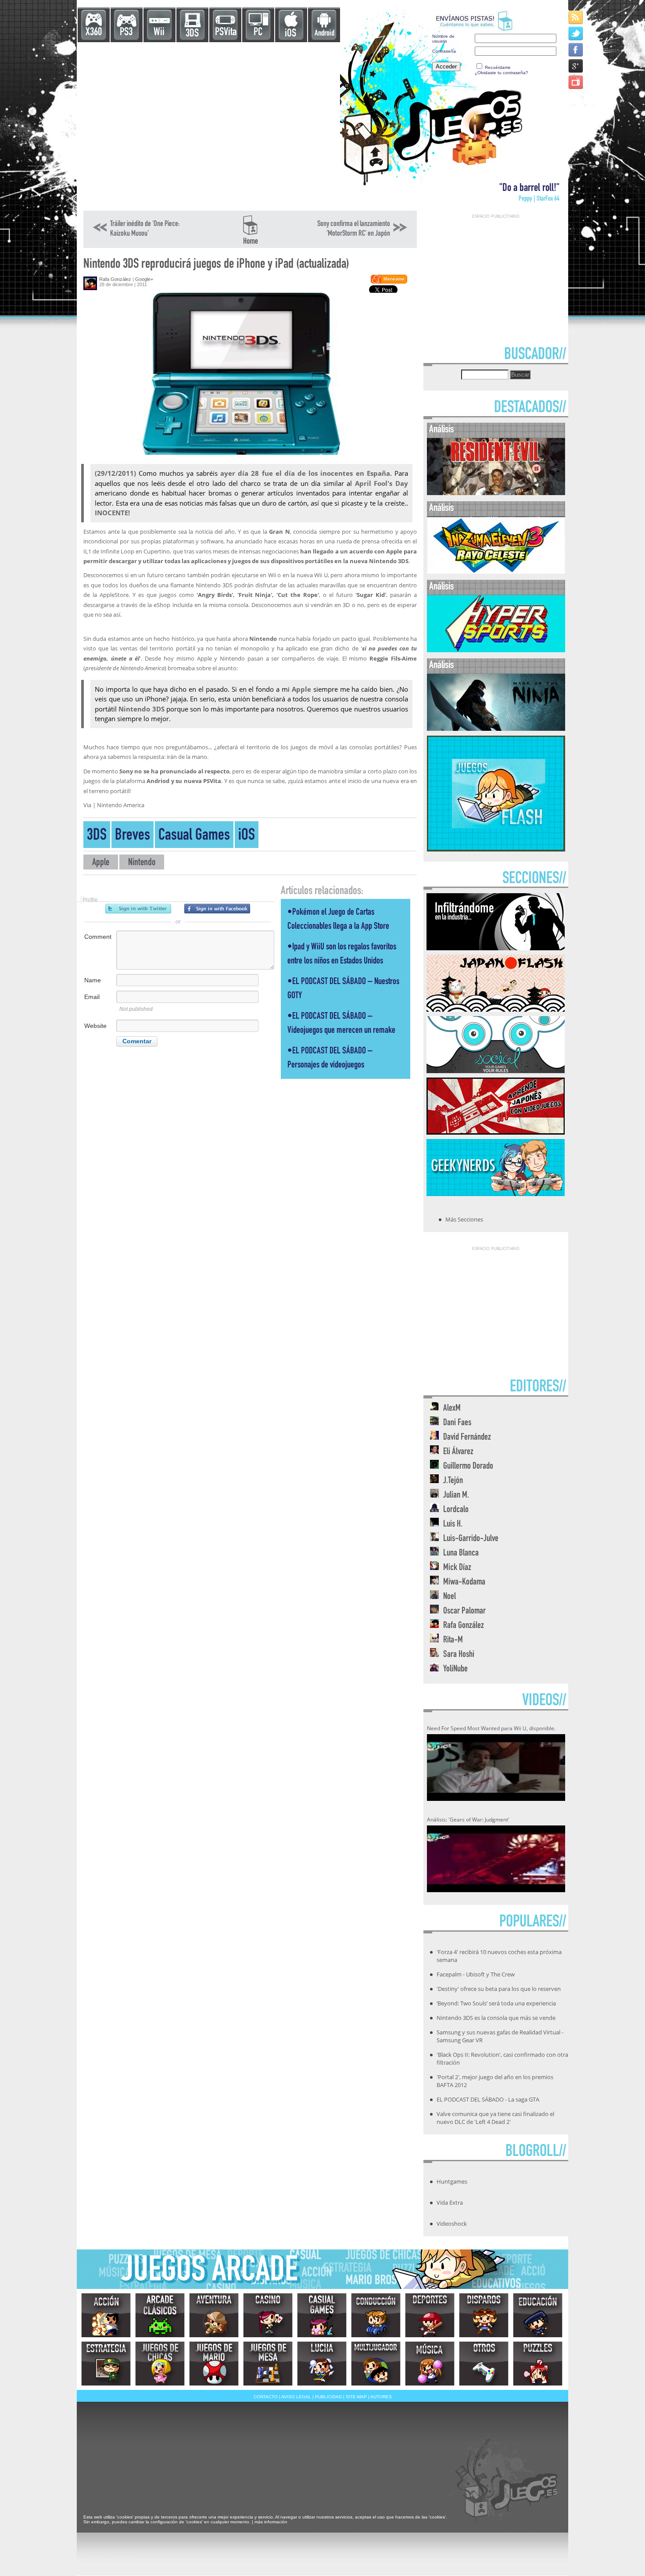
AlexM (452, 1409)
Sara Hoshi (459, 1655)
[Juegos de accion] (106, 2315)
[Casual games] (322, 2315)
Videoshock (452, 2224)
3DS (192, 34)
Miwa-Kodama (464, 1583)
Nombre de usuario (443, 39)
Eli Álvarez (458, 1452)
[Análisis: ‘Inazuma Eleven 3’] (496, 572)
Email (92, 997)
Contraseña (444, 51)
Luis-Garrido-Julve (471, 1539)
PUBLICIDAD (328, 2397)
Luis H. (453, 1525)
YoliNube (455, 1669)
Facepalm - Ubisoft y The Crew (476, 1974)
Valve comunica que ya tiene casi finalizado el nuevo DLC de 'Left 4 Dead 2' (495, 2118)
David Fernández (467, 1438)
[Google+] (576, 66)
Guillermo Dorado (468, 1467)
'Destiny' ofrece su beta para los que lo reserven (499, 1989)
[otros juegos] (484, 2364)
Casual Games (194, 836)
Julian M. (456, 1496)
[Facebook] (576, 49)
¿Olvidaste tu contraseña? (502, 73)
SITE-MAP (356, 2397)
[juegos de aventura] (214, 2315)
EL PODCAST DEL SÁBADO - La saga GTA (488, 2099)
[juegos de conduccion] (376, 2315)
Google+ (144, 279)
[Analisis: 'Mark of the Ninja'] (496, 729)
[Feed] (576, 17)
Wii (159, 33)
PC (258, 33)
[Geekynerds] (496, 1193)
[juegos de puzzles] (538, 2364)
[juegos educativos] (538, 2315)
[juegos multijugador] (376, 2364)
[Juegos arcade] (160, 2315)
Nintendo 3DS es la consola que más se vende (496, 2018)
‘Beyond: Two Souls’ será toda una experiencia (496, 2003)
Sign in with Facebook (217, 909)
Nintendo (142, 863)
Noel (450, 1597)
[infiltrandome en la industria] (496, 948)
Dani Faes (457, 1423)
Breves (133, 836)
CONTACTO (266, 2397)
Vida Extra (450, 2202)
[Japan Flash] (496, 1009)
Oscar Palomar (464, 1611)
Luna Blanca (461, 1554)
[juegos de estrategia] (106, 2364)
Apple (101, 863)
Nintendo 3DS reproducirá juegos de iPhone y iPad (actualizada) (216, 265)
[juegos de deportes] (430, 2315)
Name (93, 980)
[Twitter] (576, 33)
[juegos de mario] (214, 2364)
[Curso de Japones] (496, 1132)
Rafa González (115, 279)
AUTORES (381, 2397)
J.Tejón (453, 1481)
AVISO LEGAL (296, 2397)
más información (271, 2522)
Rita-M (453, 1640)
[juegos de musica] (430, 2364)
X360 (94, 33)
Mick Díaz (457, 1568)
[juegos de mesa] (268, 2364)
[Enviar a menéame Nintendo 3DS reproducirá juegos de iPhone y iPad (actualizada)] (389, 282)
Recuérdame (498, 67)
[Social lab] (496, 1071)
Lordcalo (456, 1510)
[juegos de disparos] (484, 2315)
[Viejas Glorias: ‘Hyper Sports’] (496, 650)
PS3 (126, 33)
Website (95, 1026)
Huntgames (452, 2181)
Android (324, 34)
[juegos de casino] (268, 2315)
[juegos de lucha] (322, 2364)
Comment (98, 937)
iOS (290, 34)
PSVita (226, 33)
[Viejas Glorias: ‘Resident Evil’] (496, 493)
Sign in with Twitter (138, 909)
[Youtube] (576, 82)
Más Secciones (464, 1219)
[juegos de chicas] (160, 2364)
